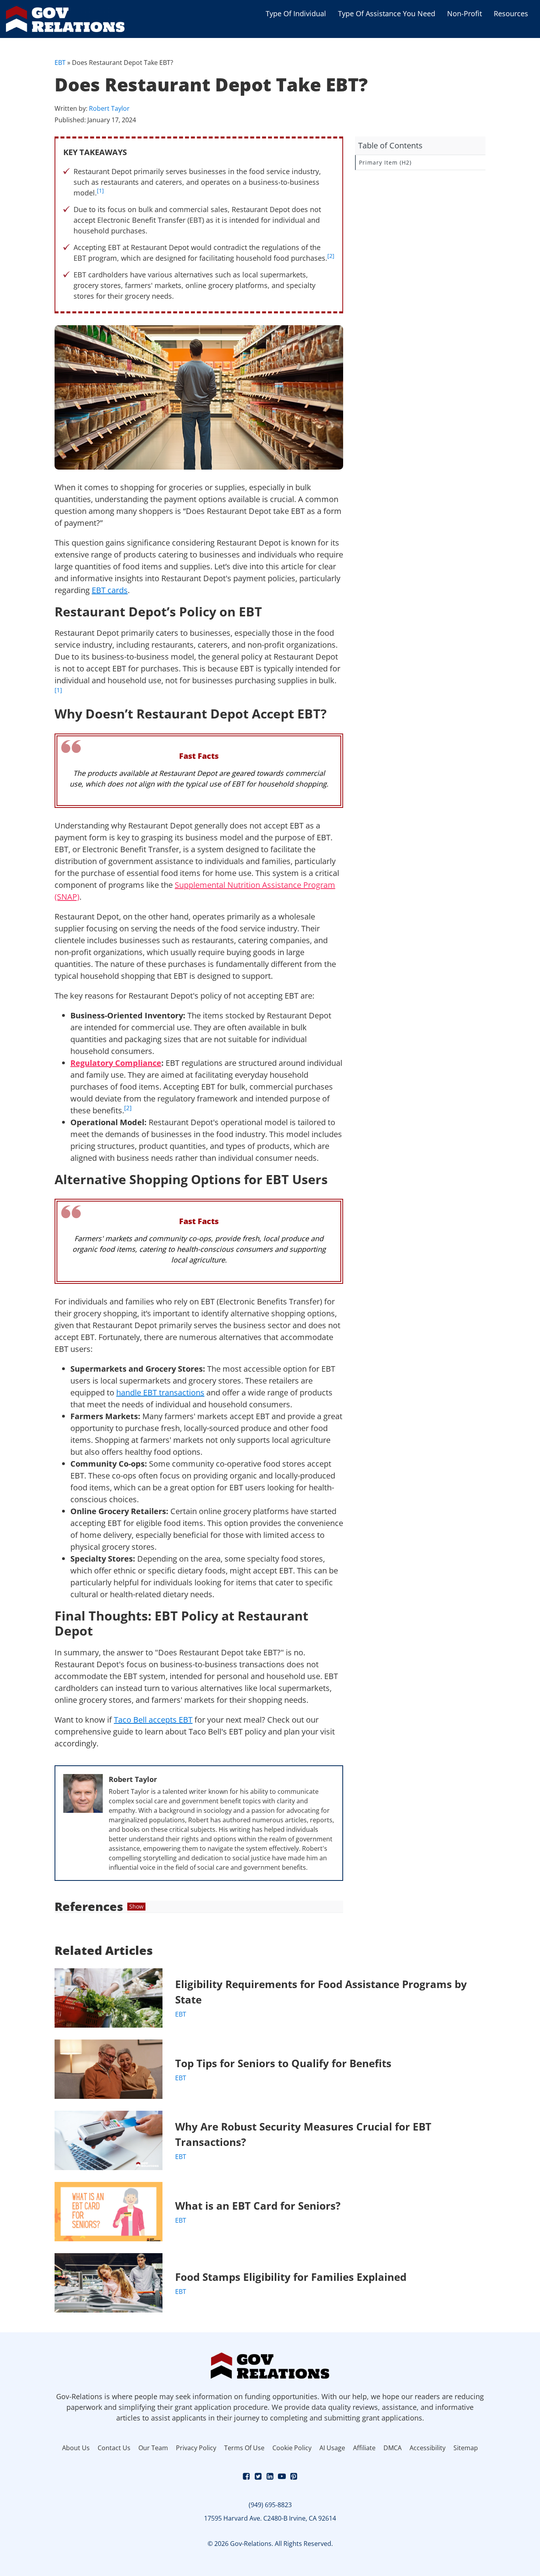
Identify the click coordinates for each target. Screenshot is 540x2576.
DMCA (393, 2448)
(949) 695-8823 (270, 2505)
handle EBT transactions (160, 1392)
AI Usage (332, 2448)
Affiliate (364, 2448)
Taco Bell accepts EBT (153, 1720)
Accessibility (428, 2448)
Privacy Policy (196, 2448)
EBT (60, 63)
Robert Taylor (109, 108)
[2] (331, 256)
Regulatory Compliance (116, 1063)
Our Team (153, 2448)
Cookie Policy (292, 2448)
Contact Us (114, 2448)
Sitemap (466, 2448)
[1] (100, 191)
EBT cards (110, 590)
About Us (76, 2448)
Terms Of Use (244, 2448)
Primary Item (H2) (385, 162)
